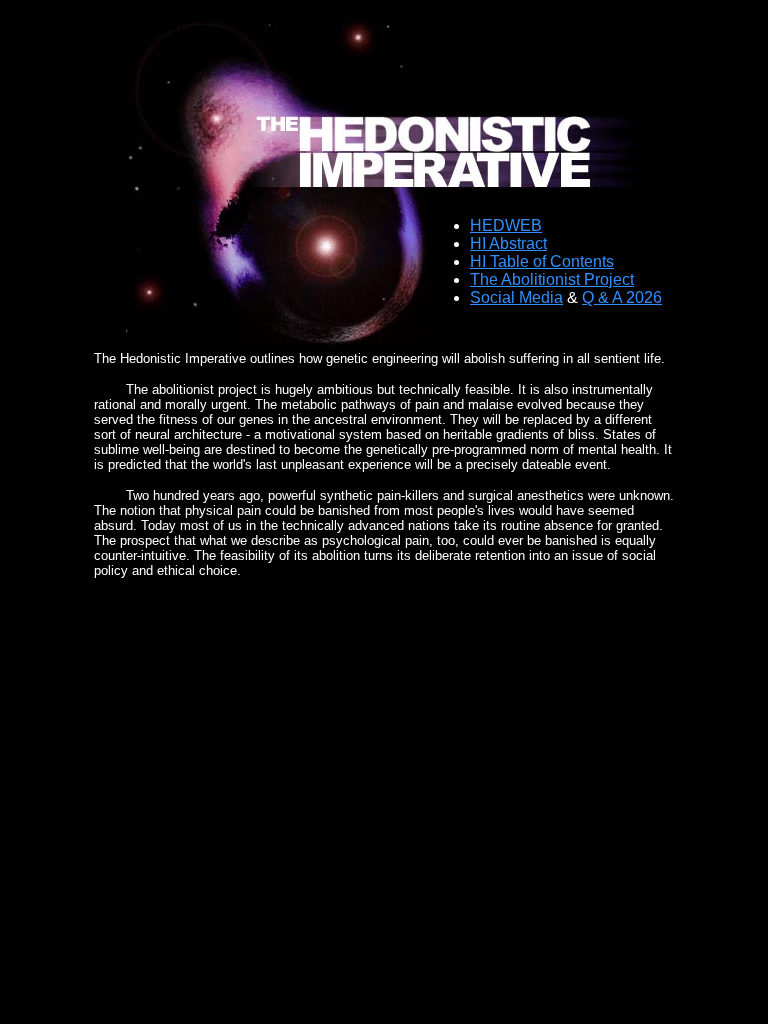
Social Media (516, 297)
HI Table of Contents (542, 261)
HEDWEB (506, 225)
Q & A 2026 (622, 297)
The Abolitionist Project (552, 279)
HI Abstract (508, 243)
